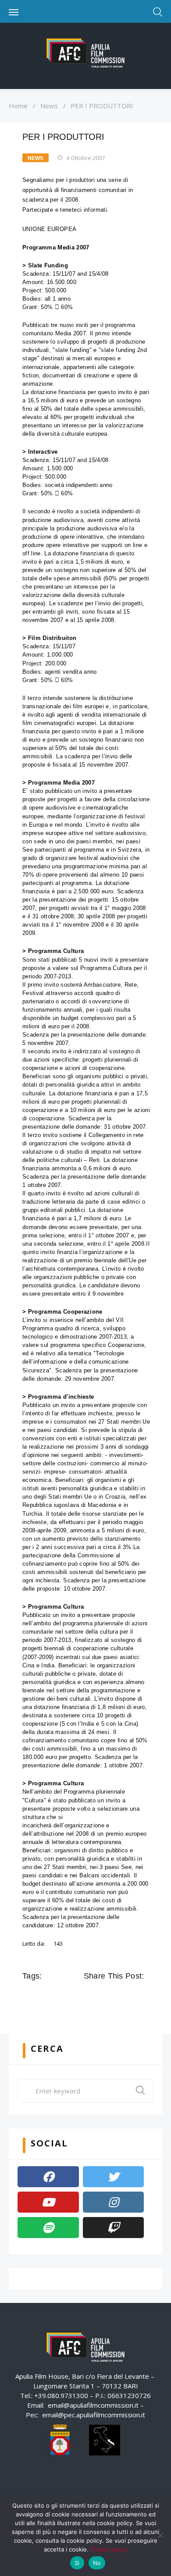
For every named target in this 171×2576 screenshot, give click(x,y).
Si (77, 2563)
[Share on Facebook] (90, 1996)
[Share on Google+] (114, 1996)
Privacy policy (109, 2549)
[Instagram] (114, 2202)
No (97, 2563)
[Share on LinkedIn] (127, 1996)
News (49, 106)
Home (18, 106)
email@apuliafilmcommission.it (93, 2405)
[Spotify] (48, 2228)
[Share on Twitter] (102, 1996)
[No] (160, 2535)
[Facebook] (48, 2177)
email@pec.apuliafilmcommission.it (94, 2415)
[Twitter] (114, 2177)
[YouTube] (48, 2202)
